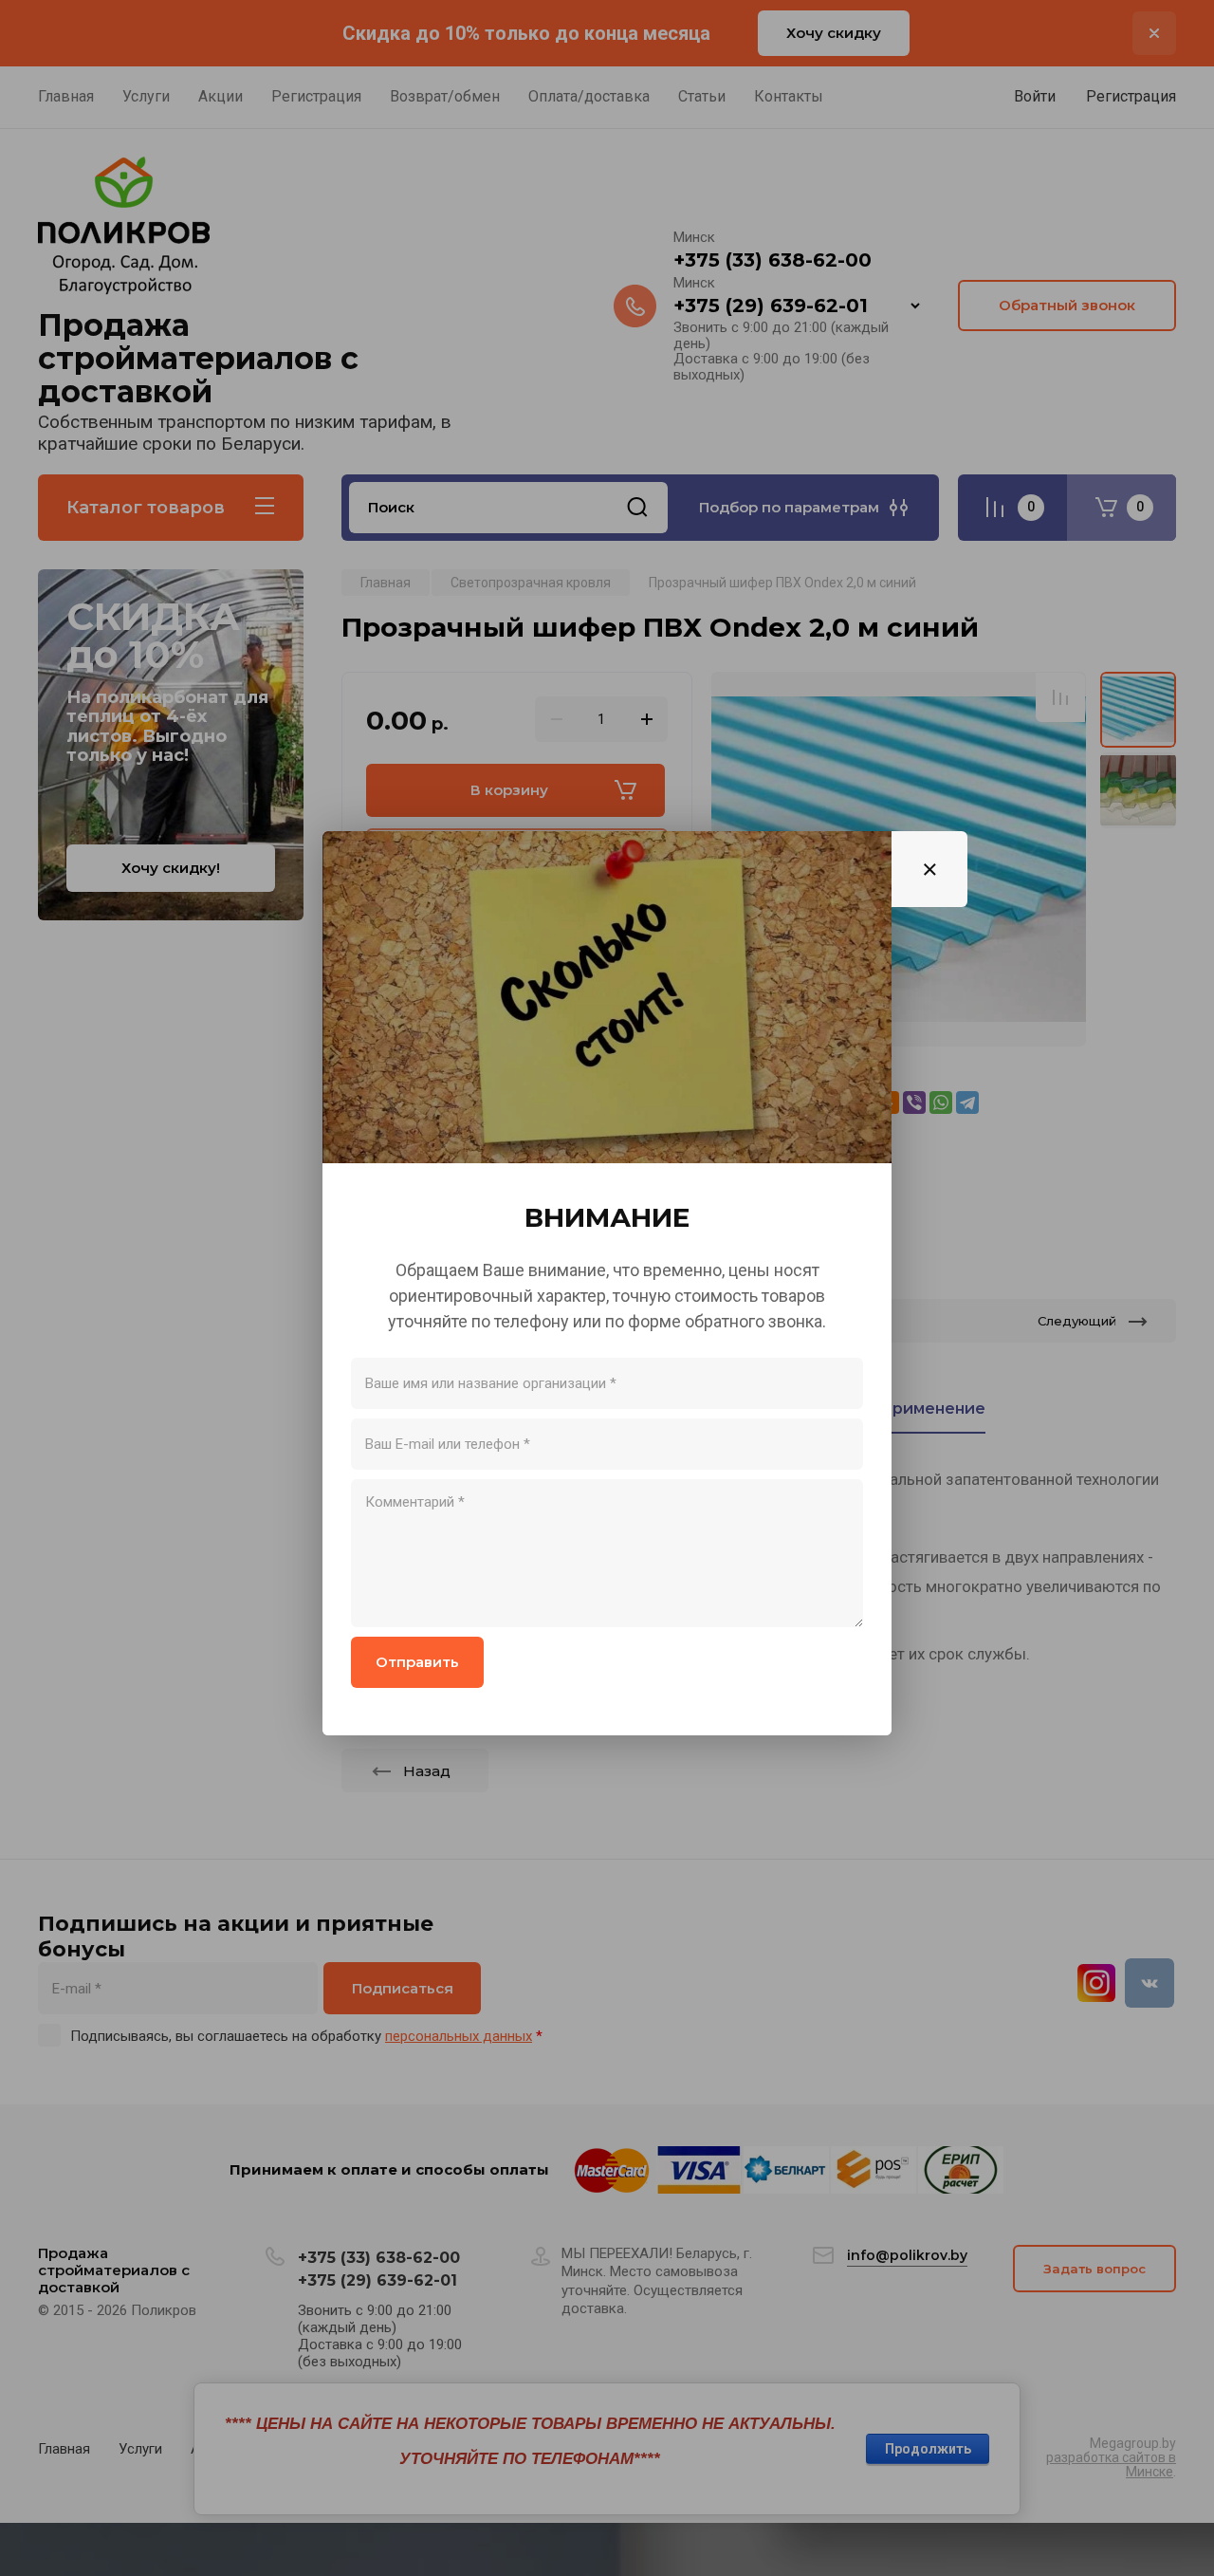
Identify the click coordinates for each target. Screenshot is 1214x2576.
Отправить (417, 1662)
